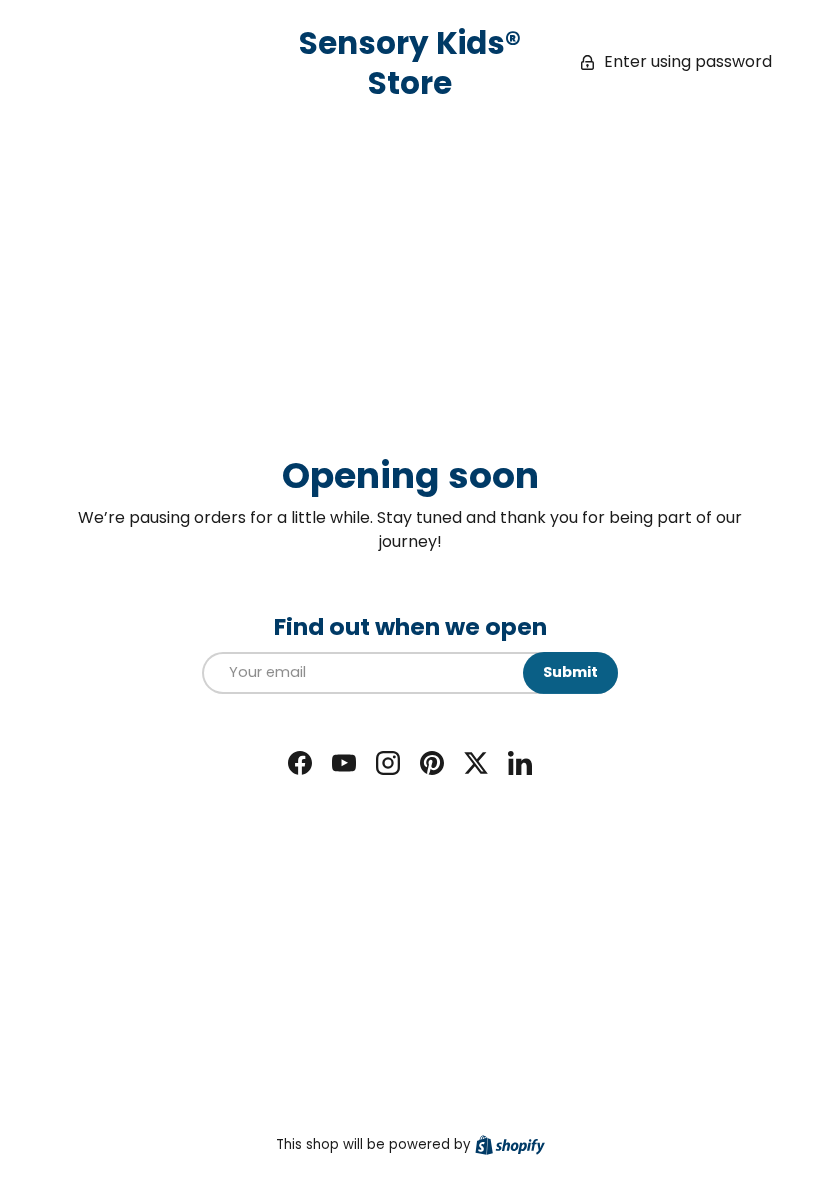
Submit (570, 672)
